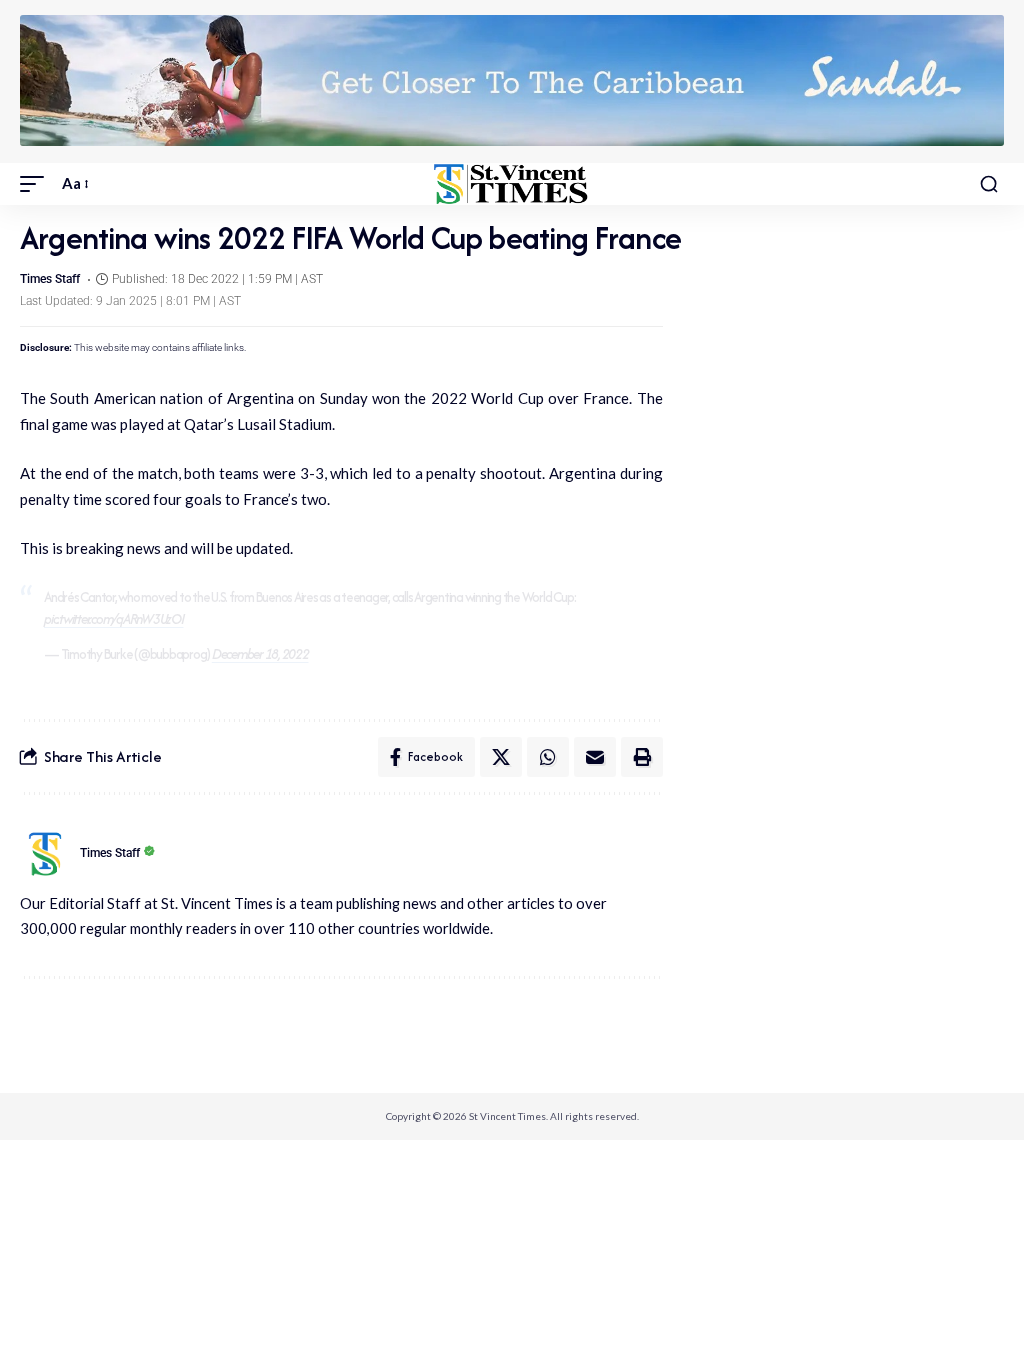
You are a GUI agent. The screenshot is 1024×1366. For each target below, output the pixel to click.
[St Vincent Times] (511, 184)
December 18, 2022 (260, 654)
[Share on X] (501, 757)
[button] (37, 184)
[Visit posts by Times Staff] (45, 854)
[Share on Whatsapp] (548, 757)
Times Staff (50, 279)
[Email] (595, 757)
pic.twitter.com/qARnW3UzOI (114, 619)
